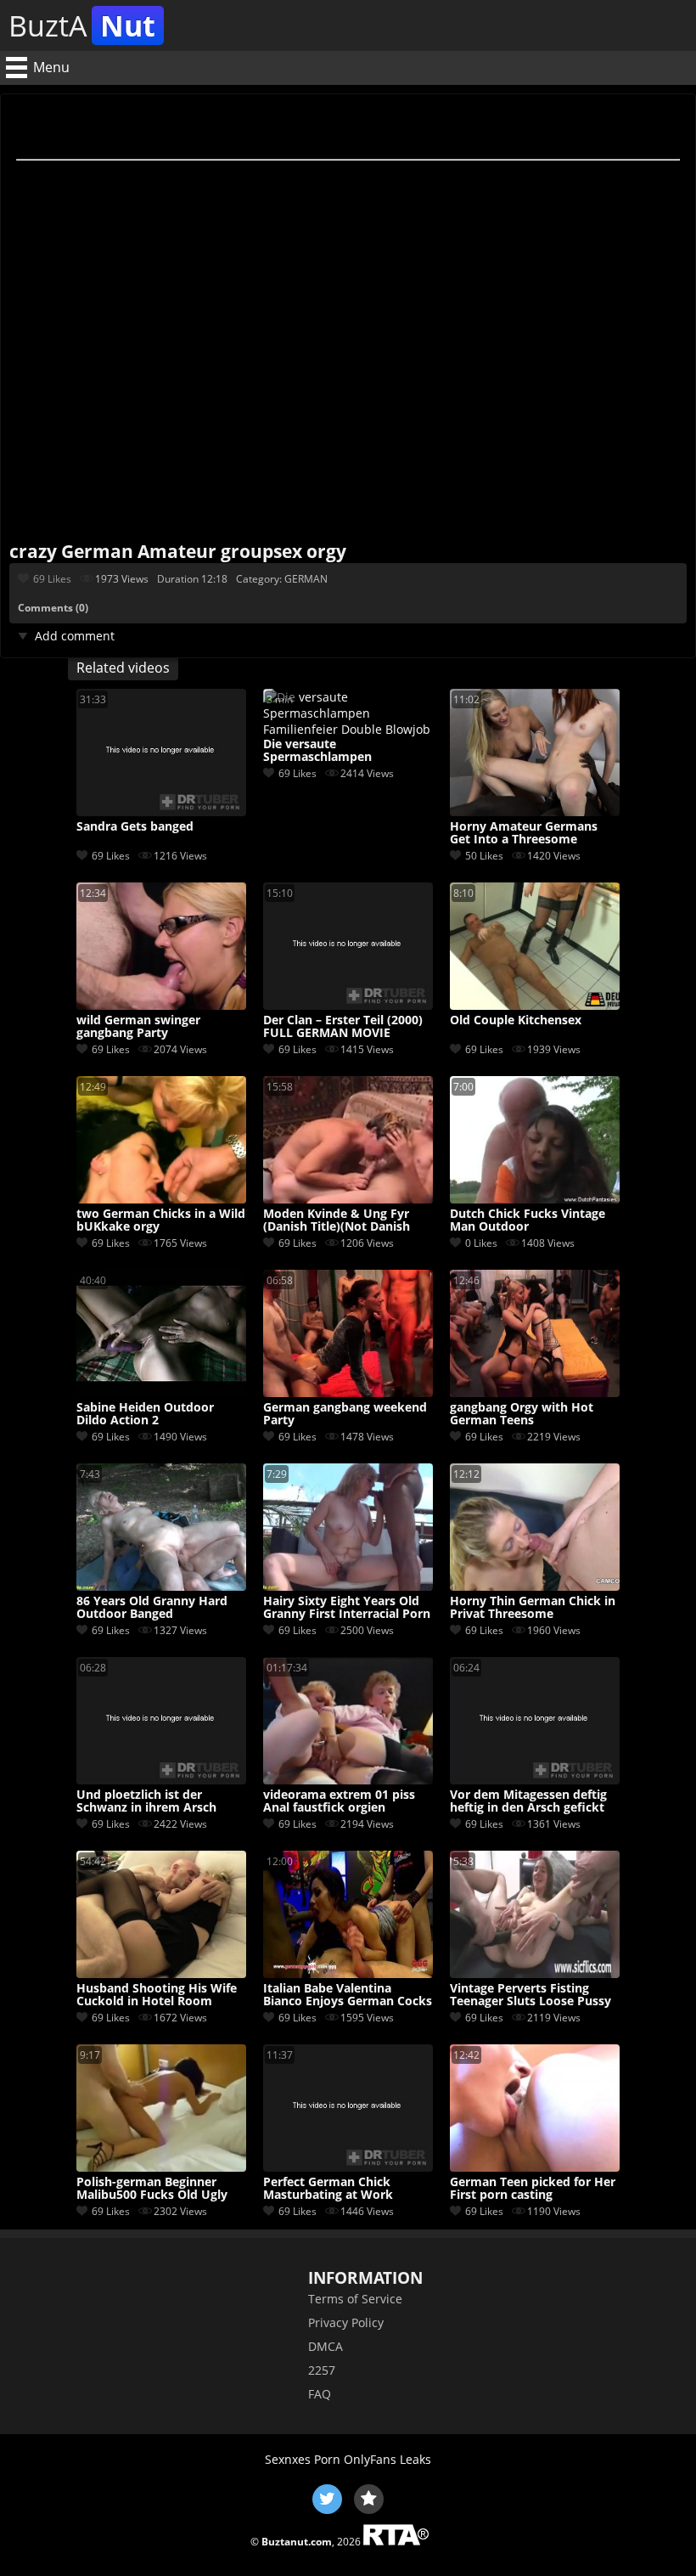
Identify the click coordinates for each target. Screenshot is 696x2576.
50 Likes (484, 856)
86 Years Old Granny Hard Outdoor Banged (152, 1608)
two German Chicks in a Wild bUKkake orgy (161, 1220)
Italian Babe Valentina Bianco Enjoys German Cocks (348, 1995)
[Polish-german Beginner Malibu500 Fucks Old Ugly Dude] (161, 2167)
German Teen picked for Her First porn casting (533, 2189)
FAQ (320, 2394)
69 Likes (52, 579)
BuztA (82, 25)
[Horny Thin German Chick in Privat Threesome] (535, 1586)
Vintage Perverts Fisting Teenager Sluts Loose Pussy (530, 1995)
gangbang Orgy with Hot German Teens (522, 1414)
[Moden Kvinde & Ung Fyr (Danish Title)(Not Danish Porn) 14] (348, 1199)
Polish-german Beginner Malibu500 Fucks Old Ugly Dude (152, 2189)
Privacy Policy (346, 2322)
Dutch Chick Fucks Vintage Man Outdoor (528, 1220)
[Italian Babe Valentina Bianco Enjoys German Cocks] (348, 1973)
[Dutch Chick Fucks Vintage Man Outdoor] (535, 1199)
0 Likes (481, 1243)
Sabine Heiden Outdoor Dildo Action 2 (145, 1414)
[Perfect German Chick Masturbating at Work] (348, 2167)
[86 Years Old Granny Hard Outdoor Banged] (161, 1586)
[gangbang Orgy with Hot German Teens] (535, 1392)
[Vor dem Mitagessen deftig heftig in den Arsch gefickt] (535, 1780)
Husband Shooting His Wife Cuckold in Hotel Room (157, 1995)
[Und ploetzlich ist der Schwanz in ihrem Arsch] (161, 1780)
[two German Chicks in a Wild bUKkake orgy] (161, 1199)
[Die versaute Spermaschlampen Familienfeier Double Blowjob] (348, 729)
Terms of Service (355, 2299)
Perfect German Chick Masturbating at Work (328, 2189)
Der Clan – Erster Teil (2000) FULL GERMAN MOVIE (343, 1027)
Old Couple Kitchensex (516, 1020)
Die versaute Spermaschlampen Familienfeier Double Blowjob (324, 751)
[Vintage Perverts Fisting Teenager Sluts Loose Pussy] (535, 1973)
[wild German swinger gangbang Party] (161, 1005)
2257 (322, 2370)
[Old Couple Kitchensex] (535, 1005)
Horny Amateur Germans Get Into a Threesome (524, 833)
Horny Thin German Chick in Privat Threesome (533, 1608)
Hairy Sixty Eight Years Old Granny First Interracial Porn (347, 1608)
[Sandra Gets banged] (161, 812)
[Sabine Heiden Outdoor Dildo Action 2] (161, 1392)
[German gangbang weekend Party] (348, 1392)
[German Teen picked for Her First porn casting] (535, 2167)
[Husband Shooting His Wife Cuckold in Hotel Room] (161, 1973)
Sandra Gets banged (135, 827)
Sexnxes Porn (303, 2459)
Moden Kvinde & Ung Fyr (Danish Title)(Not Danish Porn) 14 (337, 1220)
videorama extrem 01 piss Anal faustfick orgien (339, 1801)
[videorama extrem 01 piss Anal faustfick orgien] (348, 1780)
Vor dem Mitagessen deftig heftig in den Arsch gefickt (528, 1801)
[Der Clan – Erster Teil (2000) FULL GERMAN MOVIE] (348, 1005)
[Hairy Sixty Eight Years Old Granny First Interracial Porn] (348, 1586)
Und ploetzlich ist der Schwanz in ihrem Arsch (146, 1801)
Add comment (75, 636)
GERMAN (306, 579)
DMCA (326, 2346)
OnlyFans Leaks (387, 2459)
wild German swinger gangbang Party (138, 1027)
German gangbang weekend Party (345, 1414)
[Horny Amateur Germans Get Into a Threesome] (535, 812)
